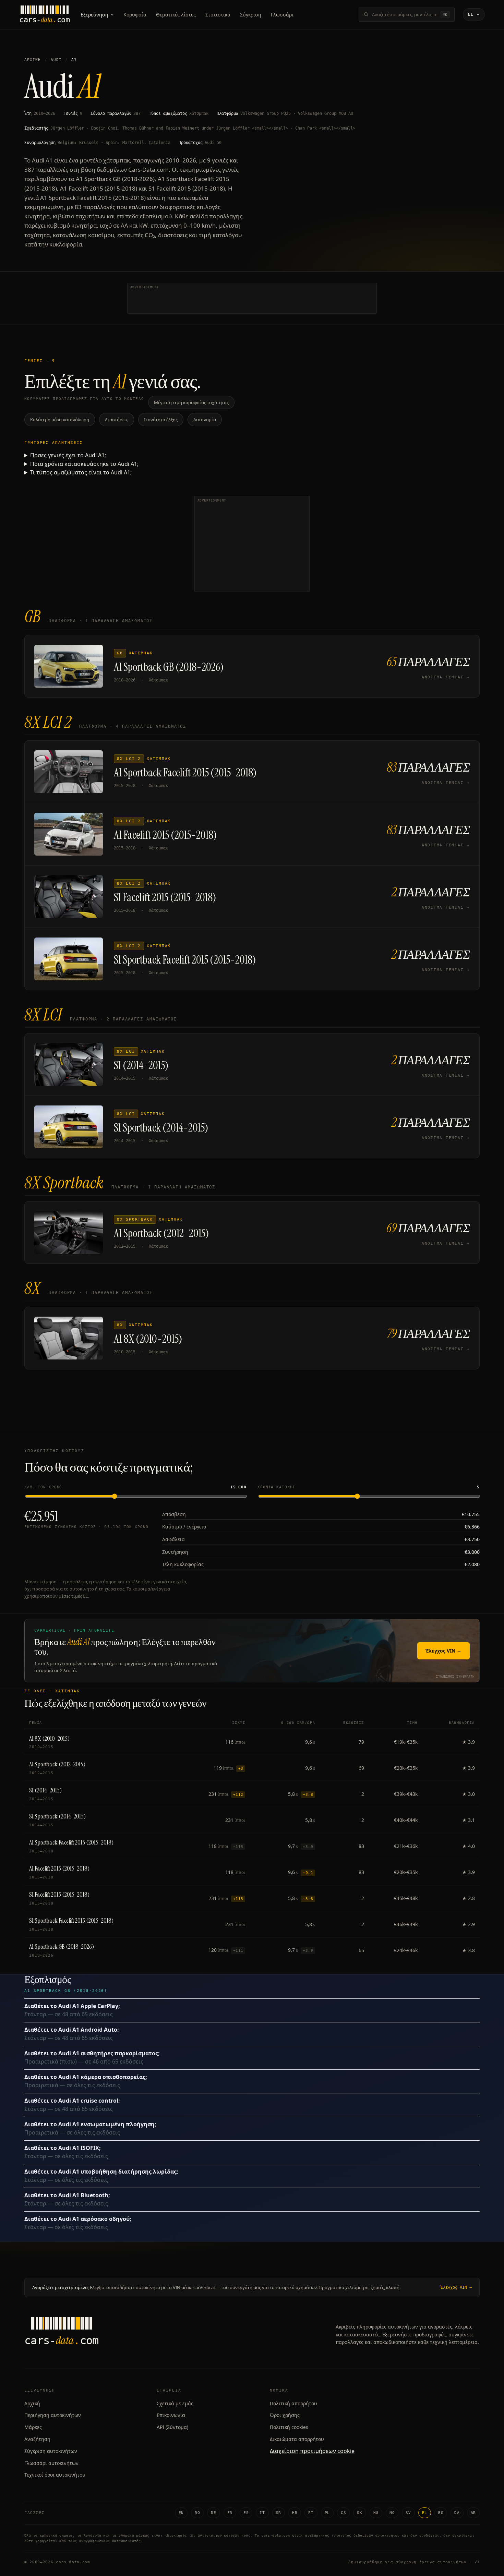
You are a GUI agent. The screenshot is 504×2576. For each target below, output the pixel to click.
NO (392, 2513)
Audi (56, 60)
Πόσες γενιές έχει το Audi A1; (68, 455)
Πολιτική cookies (289, 2427)
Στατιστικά (218, 15)
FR (230, 2513)
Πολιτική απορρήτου (293, 2403)
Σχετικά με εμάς (175, 2403)
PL (327, 2513)
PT (311, 2513)
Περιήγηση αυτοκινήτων (53, 2415)
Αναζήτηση (37, 2439)
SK (359, 2513)
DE (213, 2513)
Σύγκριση (251, 15)
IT (262, 2513)
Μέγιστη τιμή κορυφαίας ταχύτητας (191, 402)
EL (425, 2513)
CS (343, 2513)
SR (279, 2513)
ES (246, 2513)
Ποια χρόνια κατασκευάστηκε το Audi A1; (84, 464)
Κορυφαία (135, 15)
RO (197, 2513)
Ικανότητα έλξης (161, 420)
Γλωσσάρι (282, 15)
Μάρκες (33, 2427)
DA (457, 2513)
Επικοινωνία (171, 2415)
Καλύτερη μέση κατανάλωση (60, 420)
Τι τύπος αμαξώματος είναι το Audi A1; (81, 472)
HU (376, 2513)
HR (295, 2513)
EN (181, 2513)
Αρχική (33, 60)
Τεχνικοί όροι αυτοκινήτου (55, 2475)
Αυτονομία (205, 420)
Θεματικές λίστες (176, 15)
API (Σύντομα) (172, 2427)
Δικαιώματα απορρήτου (297, 2439)
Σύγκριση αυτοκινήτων (51, 2451)
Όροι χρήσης (285, 2415)
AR (473, 2513)
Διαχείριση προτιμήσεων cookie (312, 2451)
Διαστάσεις (117, 420)
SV (408, 2513)
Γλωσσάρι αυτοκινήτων (51, 2463)
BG (441, 2513)
